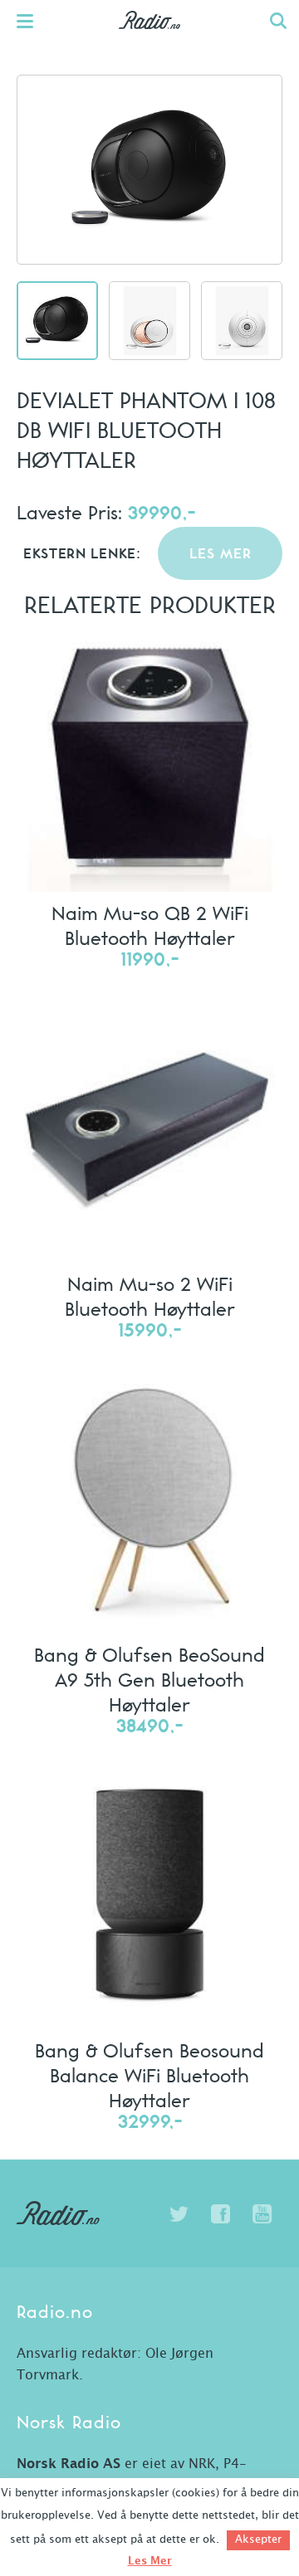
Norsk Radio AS (69, 2464)
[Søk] (278, 21)
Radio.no (150, 37)
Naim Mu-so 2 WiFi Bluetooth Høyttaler (150, 1296)
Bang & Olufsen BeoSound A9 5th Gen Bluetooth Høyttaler (149, 1679)
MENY (33, 21)
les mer (221, 555)
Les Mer (150, 2561)
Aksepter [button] (258, 2540)
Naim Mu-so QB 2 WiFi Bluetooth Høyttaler (150, 925)
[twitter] (179, 2214)
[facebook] (220, 2214)
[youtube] (262, 2214)
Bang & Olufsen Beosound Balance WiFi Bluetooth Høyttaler (149, 2075)
